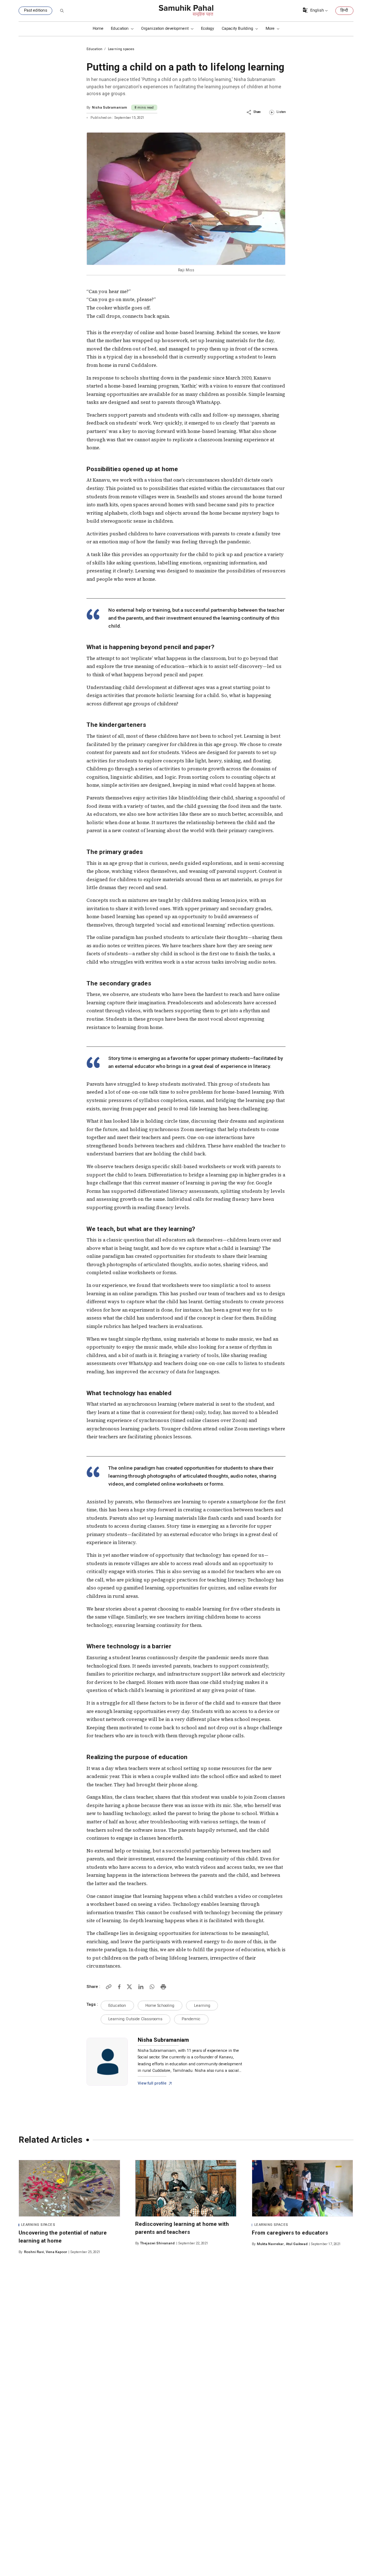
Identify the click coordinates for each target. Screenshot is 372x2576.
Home (98, 29)
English (317, 10)
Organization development (165, 29)
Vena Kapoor (56, 2252)
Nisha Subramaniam (110, 107)
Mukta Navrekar (270, 2244)
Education (120, 29)
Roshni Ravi (34, 2252)
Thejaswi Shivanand (157, 2243)
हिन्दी (344, 11)
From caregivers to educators (290, 2233)
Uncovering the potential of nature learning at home (63, 2237)
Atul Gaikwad (297, 2244)
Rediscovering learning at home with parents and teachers (182, 2228)
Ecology (207, 29)
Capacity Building (237, 29)
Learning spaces (38, 2225)
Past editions (36, 10)
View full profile (152, 2083)
